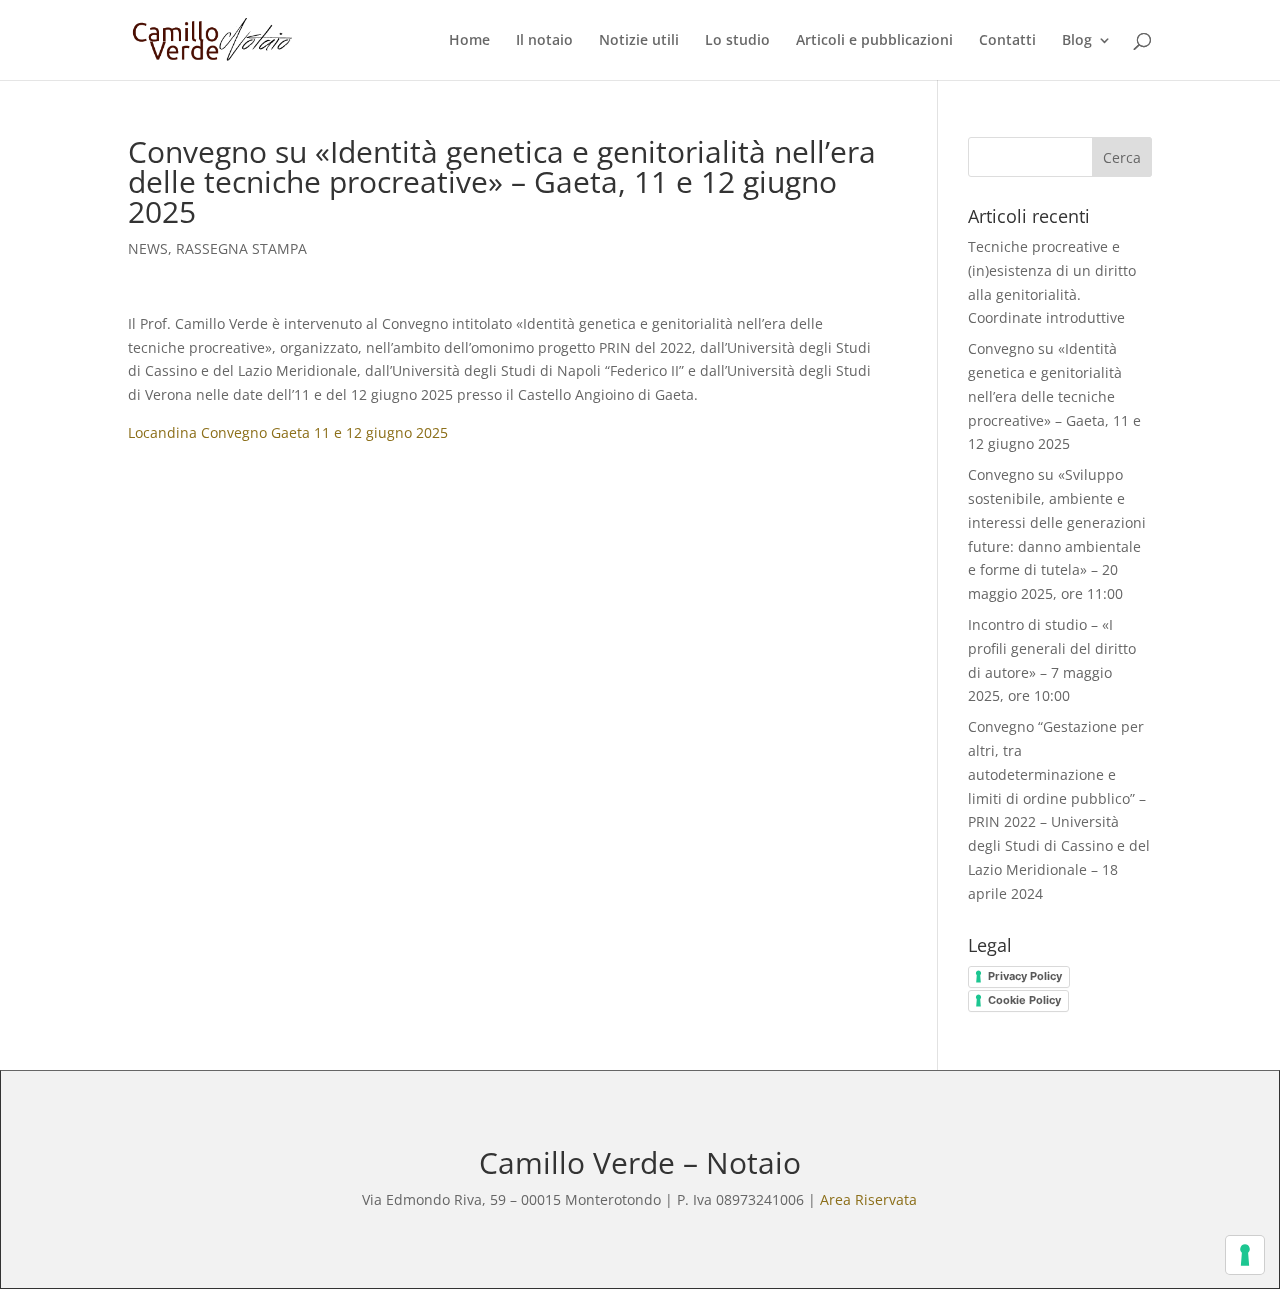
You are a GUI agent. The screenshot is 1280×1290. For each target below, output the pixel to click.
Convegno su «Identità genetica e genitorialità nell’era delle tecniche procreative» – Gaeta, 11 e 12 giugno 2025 (1054, 396)
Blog (1077, 41)
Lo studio (737, 41)
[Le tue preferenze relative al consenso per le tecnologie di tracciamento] (1245, 1255)
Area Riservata (868, 1199)
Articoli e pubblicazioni (874, 41)
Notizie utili (639, 41)
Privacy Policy (1025, 976)
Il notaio (544, 41)
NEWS (148, 248)
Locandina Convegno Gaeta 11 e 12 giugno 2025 (288, 432)
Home (469, 41)
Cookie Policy (1024, 1000)
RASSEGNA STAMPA (241, 248)
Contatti (1007, 41)
